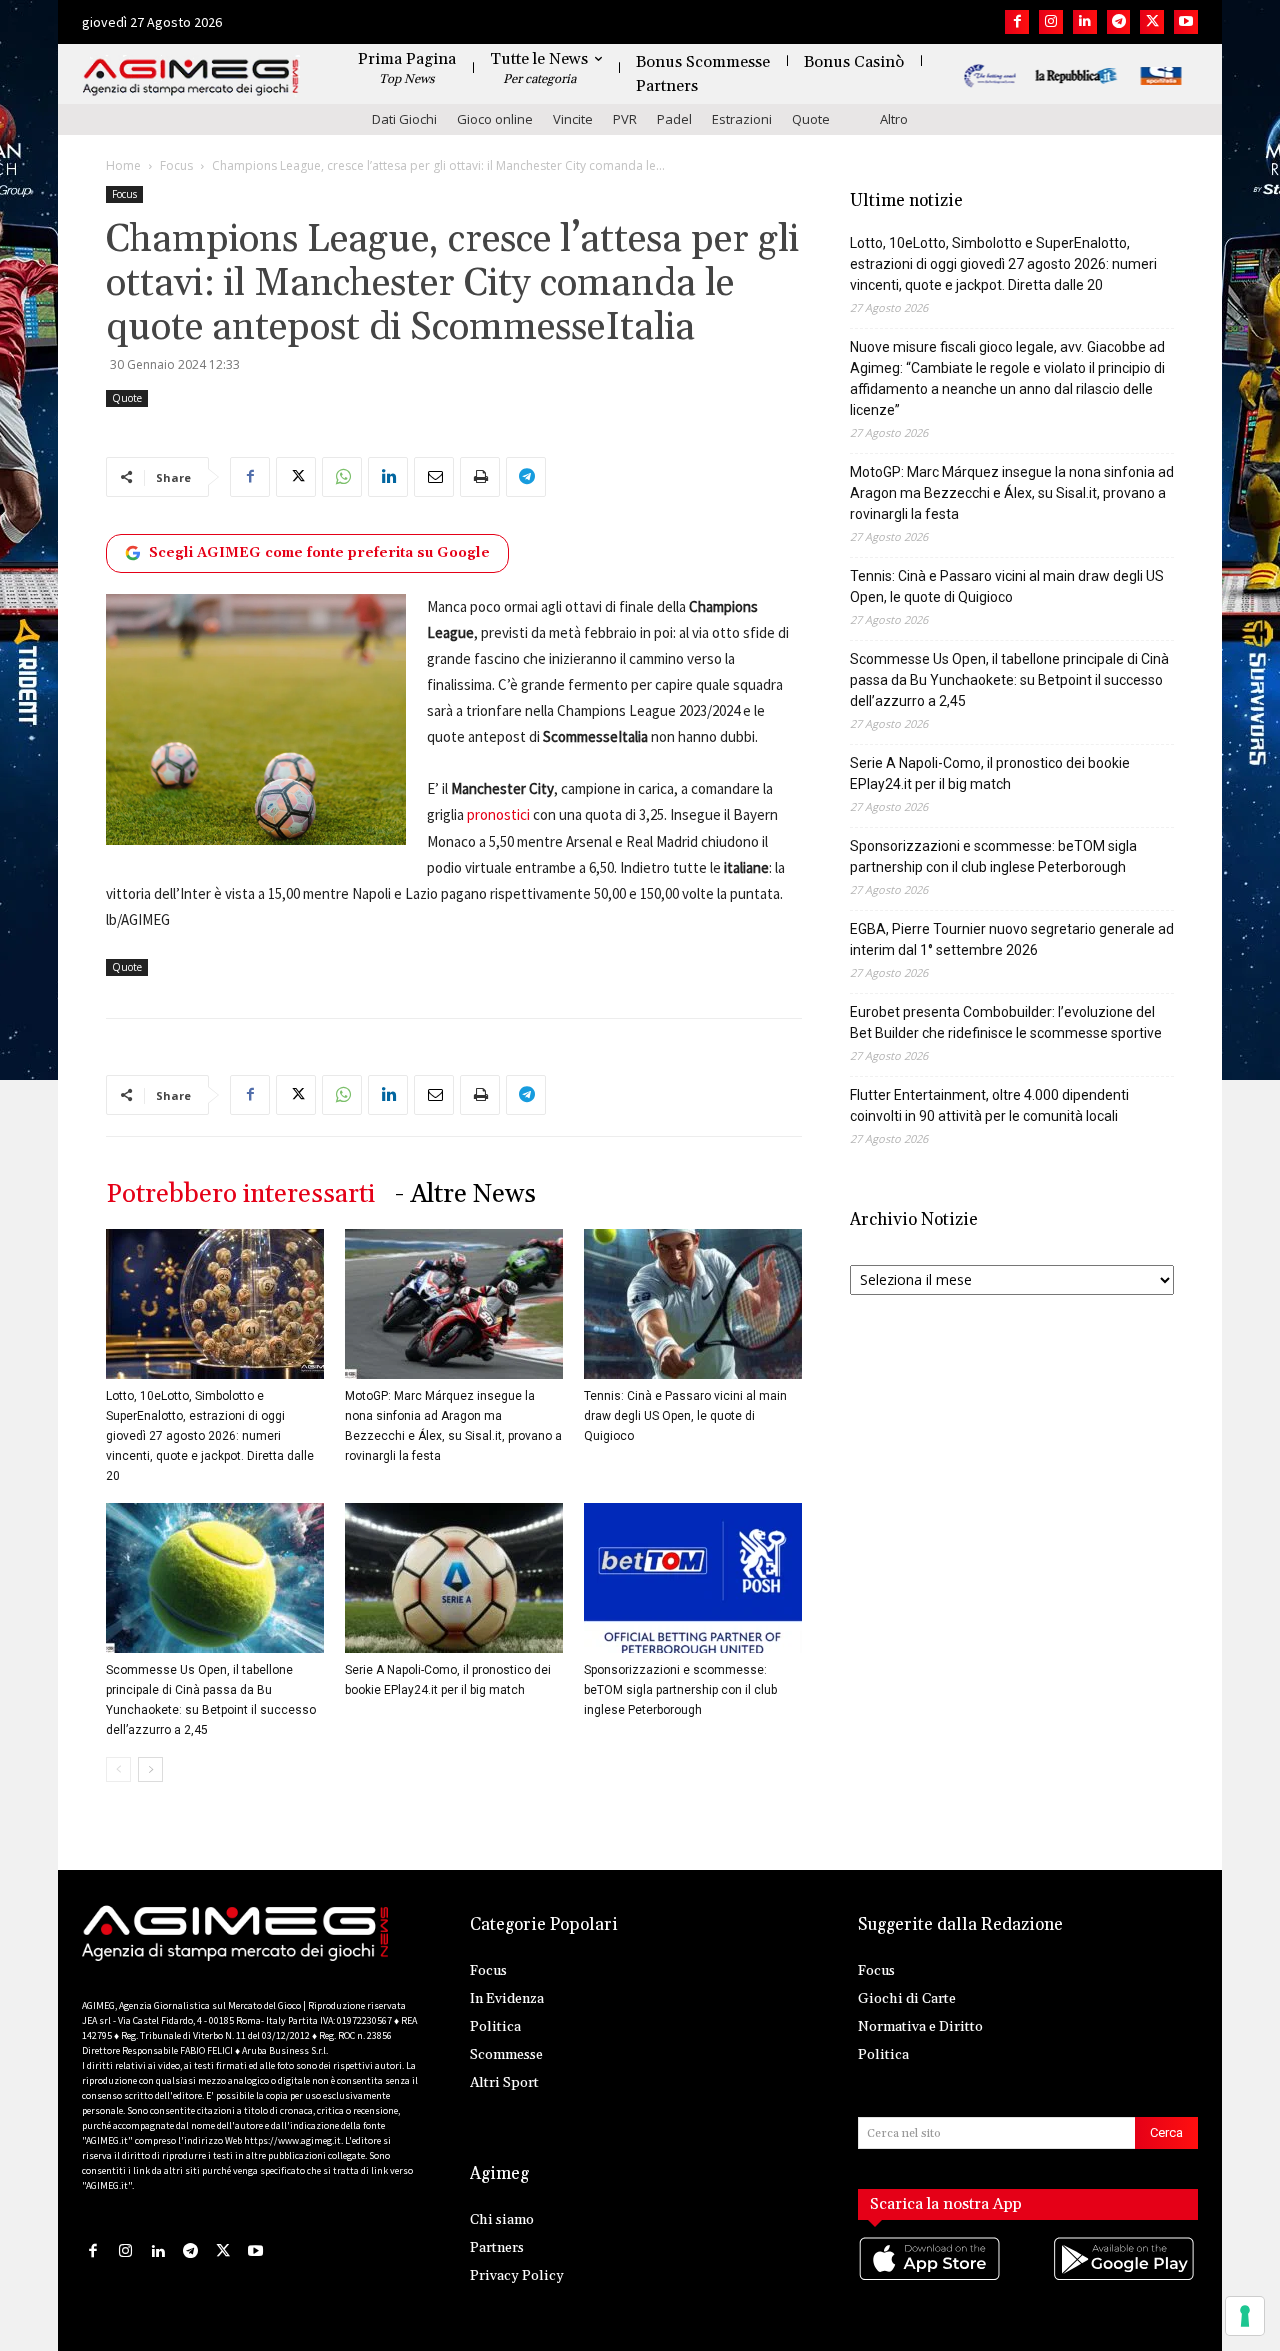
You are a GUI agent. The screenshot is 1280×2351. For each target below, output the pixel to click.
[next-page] (150, 1769)
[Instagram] (1051, 22)
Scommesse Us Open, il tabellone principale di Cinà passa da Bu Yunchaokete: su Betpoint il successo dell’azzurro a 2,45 (1009, 680)
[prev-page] (118, 1769)
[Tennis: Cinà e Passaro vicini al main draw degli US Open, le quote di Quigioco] (693, 1304)
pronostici (498, 814)
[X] (1152, 22)
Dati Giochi (404, 119)
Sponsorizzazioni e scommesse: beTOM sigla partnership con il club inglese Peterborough (680, 1690)
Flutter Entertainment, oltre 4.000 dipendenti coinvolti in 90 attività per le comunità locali (989, 1105)
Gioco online (495, 119)
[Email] (434, 477)
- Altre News (465, 1194)
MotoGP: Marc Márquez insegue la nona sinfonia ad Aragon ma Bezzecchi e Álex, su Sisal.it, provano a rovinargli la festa (1012, 493)
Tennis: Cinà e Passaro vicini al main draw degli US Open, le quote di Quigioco (685, 1416)
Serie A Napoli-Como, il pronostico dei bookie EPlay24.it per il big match (990, 773)
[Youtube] (1186, 22)
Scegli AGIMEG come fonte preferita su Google (319, 553)
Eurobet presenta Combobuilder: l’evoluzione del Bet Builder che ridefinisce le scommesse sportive (1006, 1022)
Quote (811, 119)
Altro (894, 119)
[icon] (931, 2278)
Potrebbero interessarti (240, 1194)
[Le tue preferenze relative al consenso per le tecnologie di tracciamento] (1245, 2316)
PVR (625, 119)
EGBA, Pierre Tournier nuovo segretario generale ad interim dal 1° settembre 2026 (1012, 939)
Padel (674, 119)
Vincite (573, 119)
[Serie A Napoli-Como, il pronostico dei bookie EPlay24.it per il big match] (454, 1578)
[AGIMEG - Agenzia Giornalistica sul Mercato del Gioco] (191, 77)
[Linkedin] (1085, 22)
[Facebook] (1017, 22)
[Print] (480, 477)
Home (123, 165)
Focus (176, 165)
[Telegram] (1119, 22)
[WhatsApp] (342, 477)
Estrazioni (742, 119)
